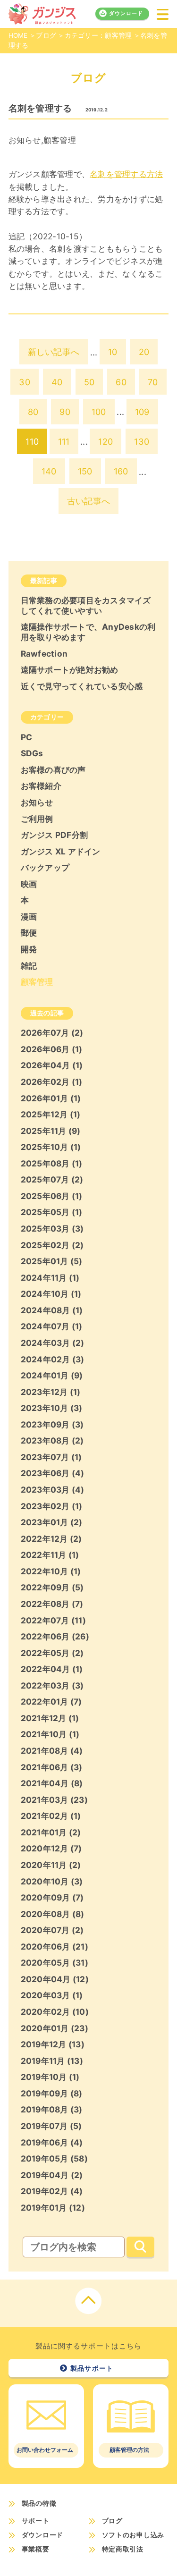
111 (64, 441)
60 (121, 382)
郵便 (29, 933)
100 (99, 412)
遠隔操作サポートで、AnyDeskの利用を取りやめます (88, 632)
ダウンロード (126, 13)
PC (27, 737)
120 (105, 441)
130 (142, 441)
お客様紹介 (41, 786)
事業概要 (36, 2549)
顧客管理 (60, 140)
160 (121, 471)
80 (33, 412)
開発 (29, 949)
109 (142, 412)
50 (89, 382)
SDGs (32, 753)
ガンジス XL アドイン (61, 851)
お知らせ (25, 140)
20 (144, 352)
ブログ (46, 35)
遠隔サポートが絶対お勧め (70, 670)
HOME (18, 35)
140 (49, 471)
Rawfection (44, 654)
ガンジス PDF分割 (55, 835)
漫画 (29, 916)
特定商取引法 (123, 2549)
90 (65, 412)
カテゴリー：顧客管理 (98, 35)
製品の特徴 (39, 2503)
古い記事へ (88, 501)
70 (153, 382)
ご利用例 (37, 819)
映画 (29, 884)
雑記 (29, 966)
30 (25, 382)
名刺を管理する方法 (126, 174)
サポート (36, 2521)
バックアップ (45, 867)
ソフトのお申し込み (133, 2535)
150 (85, 471)
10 (113, 352)
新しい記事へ (54, 352)
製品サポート (92, 2368)
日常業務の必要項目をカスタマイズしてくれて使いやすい (86, 605)
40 (57, 382)
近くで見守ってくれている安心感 (82, 686)
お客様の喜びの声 (53, 770)
